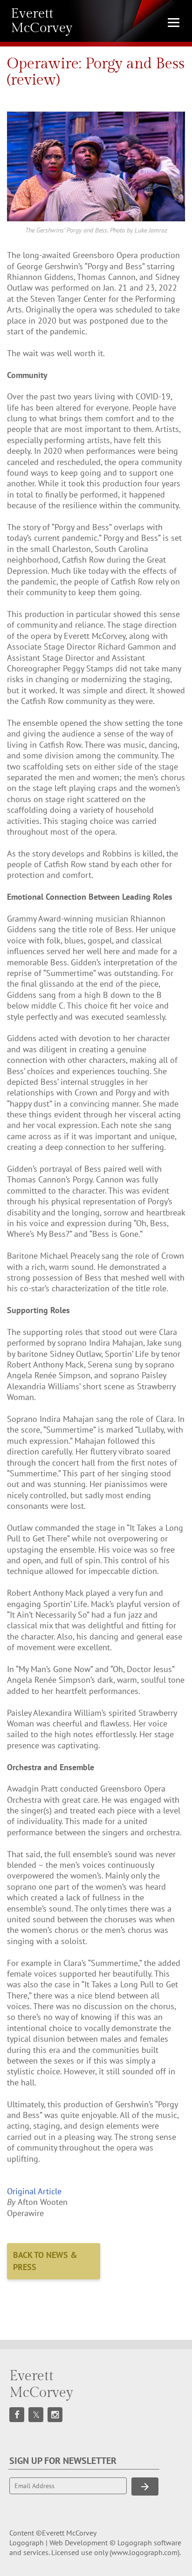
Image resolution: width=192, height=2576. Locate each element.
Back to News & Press (45, 2261)
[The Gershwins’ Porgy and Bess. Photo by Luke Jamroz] (96, 166)
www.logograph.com (144, 2552)
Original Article (34, 2191)
